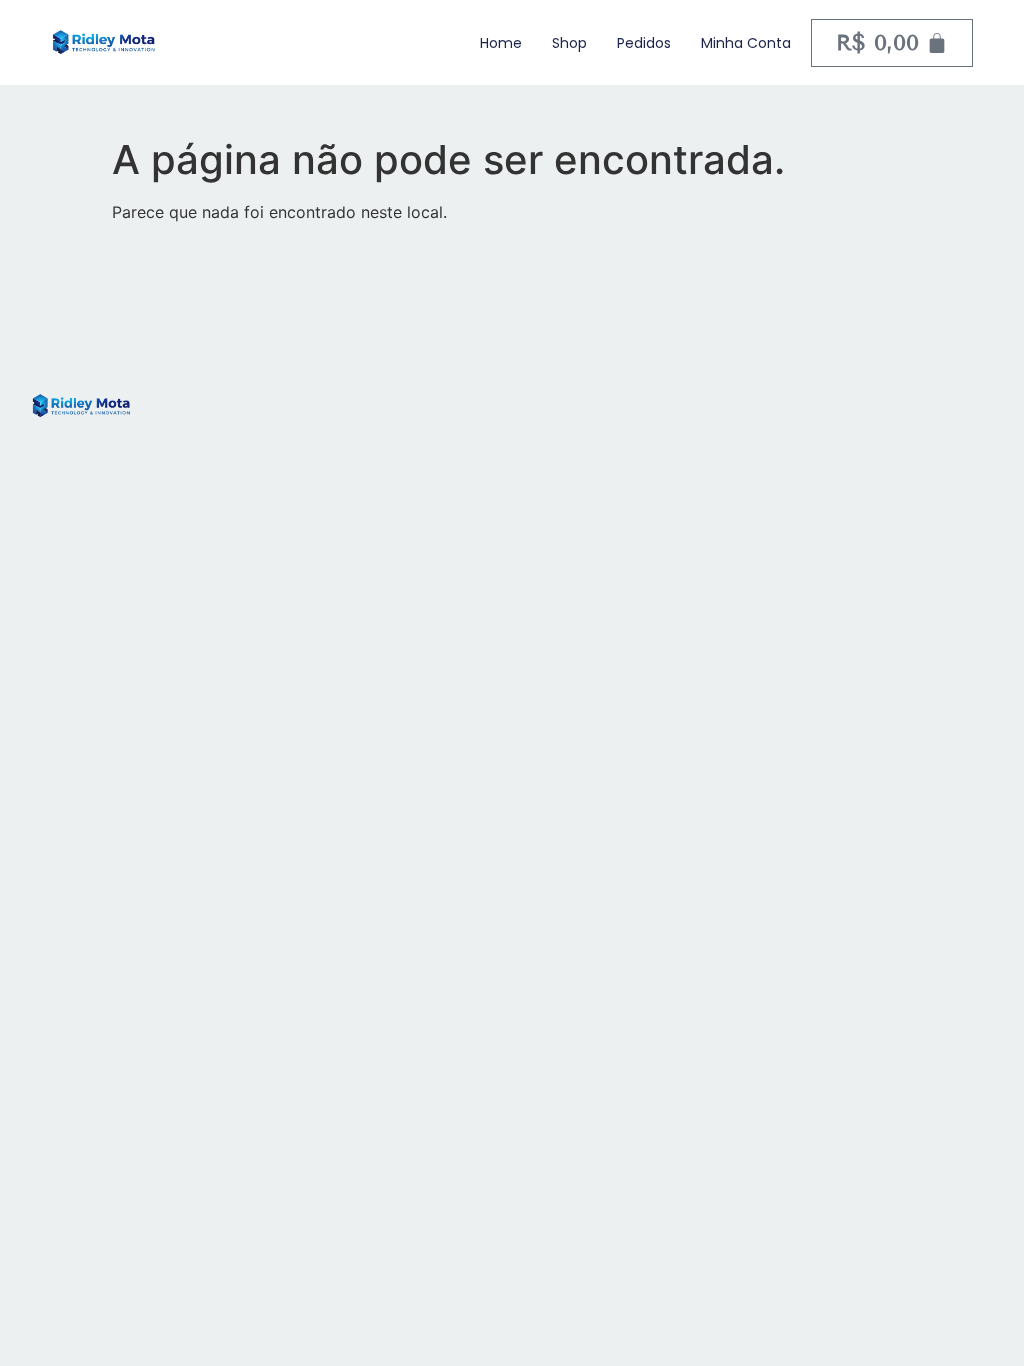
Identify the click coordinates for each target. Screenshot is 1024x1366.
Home (501, 43)
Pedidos (644, 43)
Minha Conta (746, 43)
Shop (569, 43)
